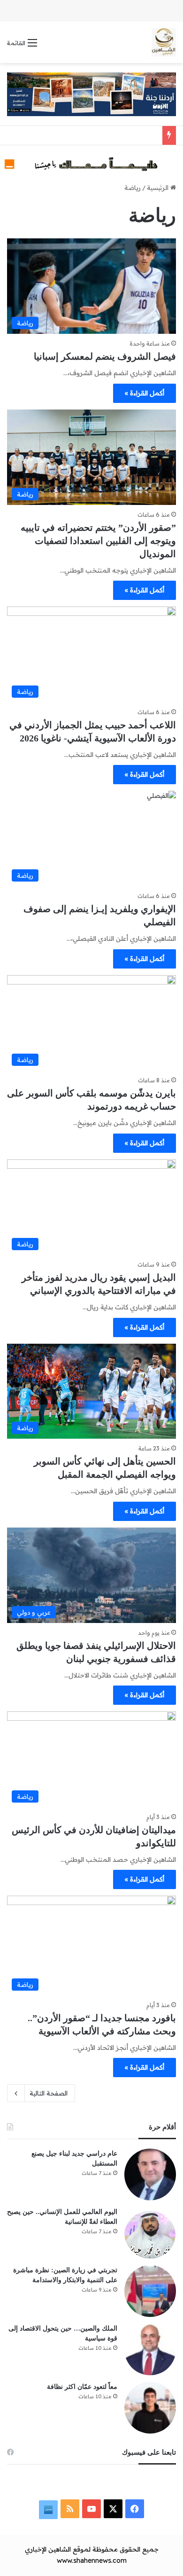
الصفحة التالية (49, 2093)
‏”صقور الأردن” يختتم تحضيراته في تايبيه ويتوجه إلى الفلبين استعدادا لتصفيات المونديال (98, 541)
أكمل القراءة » (145, 393)
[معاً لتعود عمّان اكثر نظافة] (150, 2408)
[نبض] (48, 2510)
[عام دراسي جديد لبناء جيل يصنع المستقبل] (150, 2174)
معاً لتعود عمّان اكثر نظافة (82, 2387)
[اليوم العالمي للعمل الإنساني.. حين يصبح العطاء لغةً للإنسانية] (150, 2233)
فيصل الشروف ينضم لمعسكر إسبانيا (105, 356)
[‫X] (113, 2509)
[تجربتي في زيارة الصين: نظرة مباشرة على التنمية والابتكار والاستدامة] (150, 2291)
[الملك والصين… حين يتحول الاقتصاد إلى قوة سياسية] (150, 2349)
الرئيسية (159, 188)
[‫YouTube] (91, 2509)
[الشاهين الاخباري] (164, 42)
